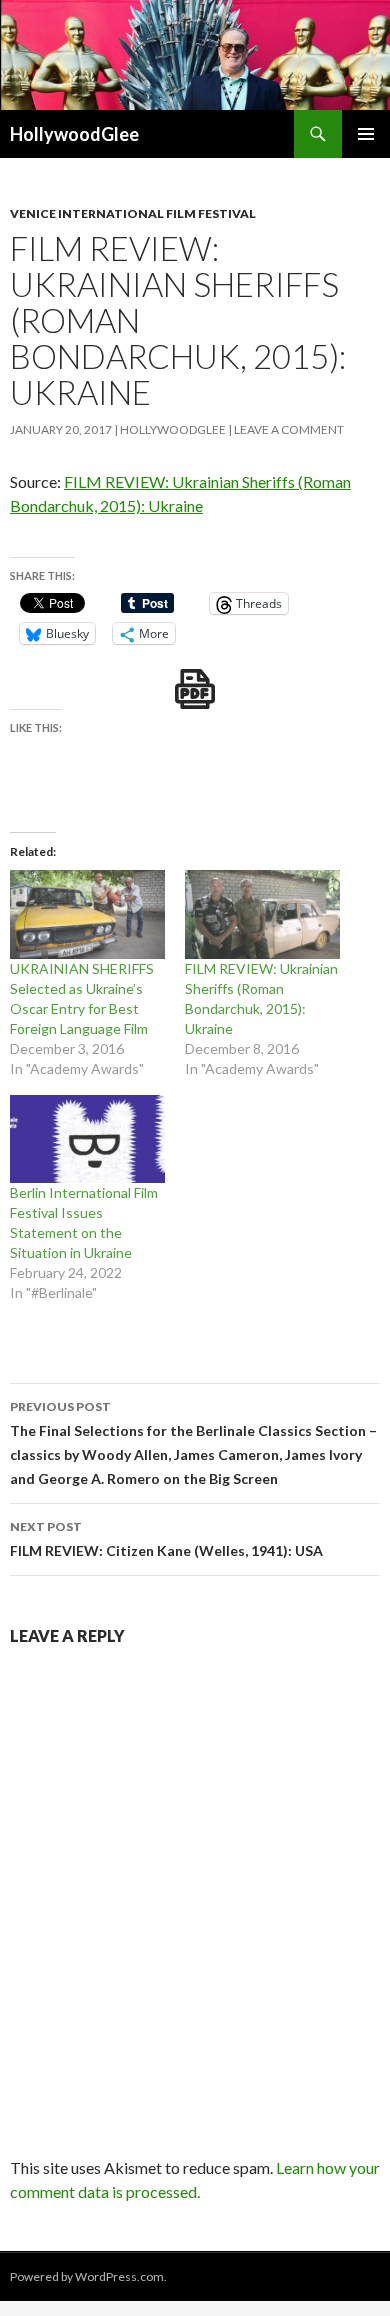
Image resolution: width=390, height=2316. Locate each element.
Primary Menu (366, 134)
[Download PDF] (195, 689)
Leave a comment (289, 429)
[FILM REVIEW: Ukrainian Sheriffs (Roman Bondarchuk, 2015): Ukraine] (262, 914)
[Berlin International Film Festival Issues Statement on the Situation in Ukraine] (87, 1139)
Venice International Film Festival (133, 213)
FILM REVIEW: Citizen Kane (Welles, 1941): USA (166, 1539)
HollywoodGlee (74, 134)
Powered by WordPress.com (87, 2276)
